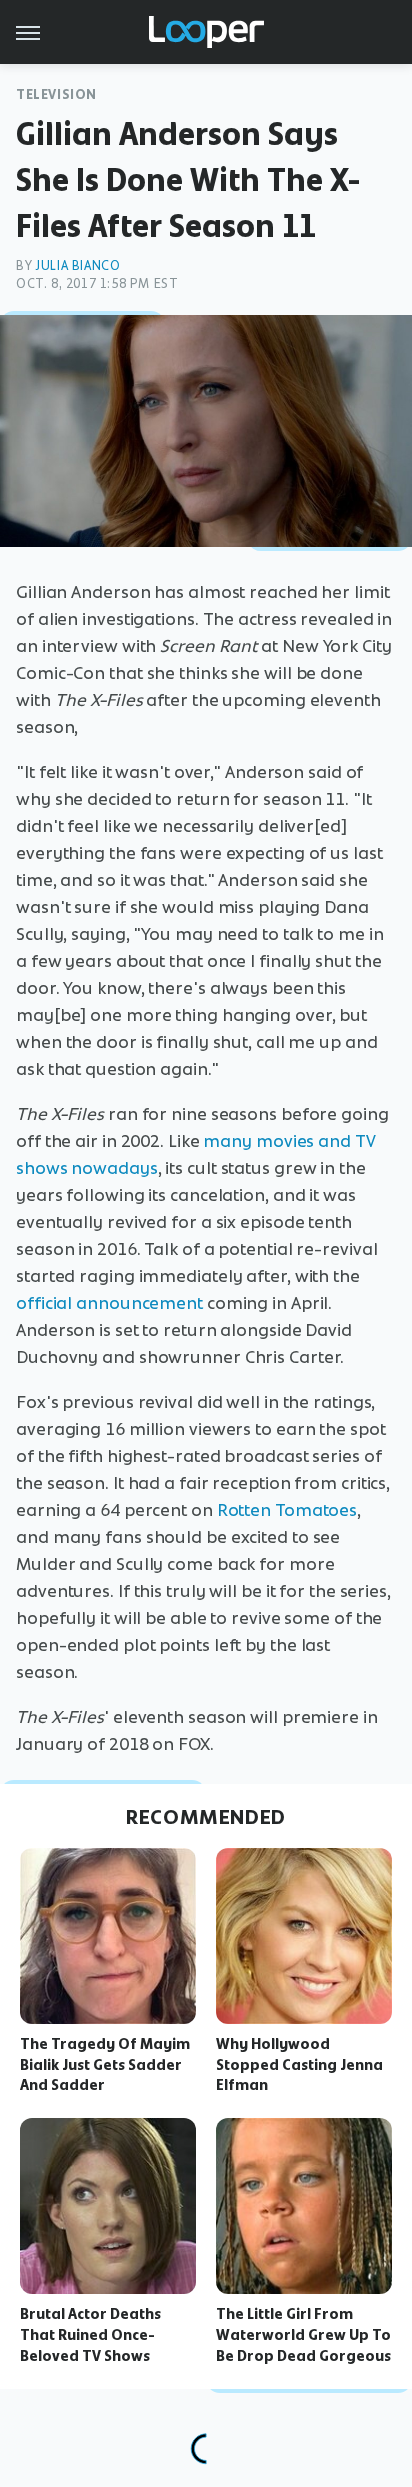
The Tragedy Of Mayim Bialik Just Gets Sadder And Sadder (105, 2065)
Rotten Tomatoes (287, 1510)
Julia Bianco (77, 265)
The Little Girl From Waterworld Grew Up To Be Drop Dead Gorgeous (303, 2335)
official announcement (109, 1303)
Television (56, 94)
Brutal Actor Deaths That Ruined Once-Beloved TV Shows (90, 2335)
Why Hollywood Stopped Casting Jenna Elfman (299, 2065)
